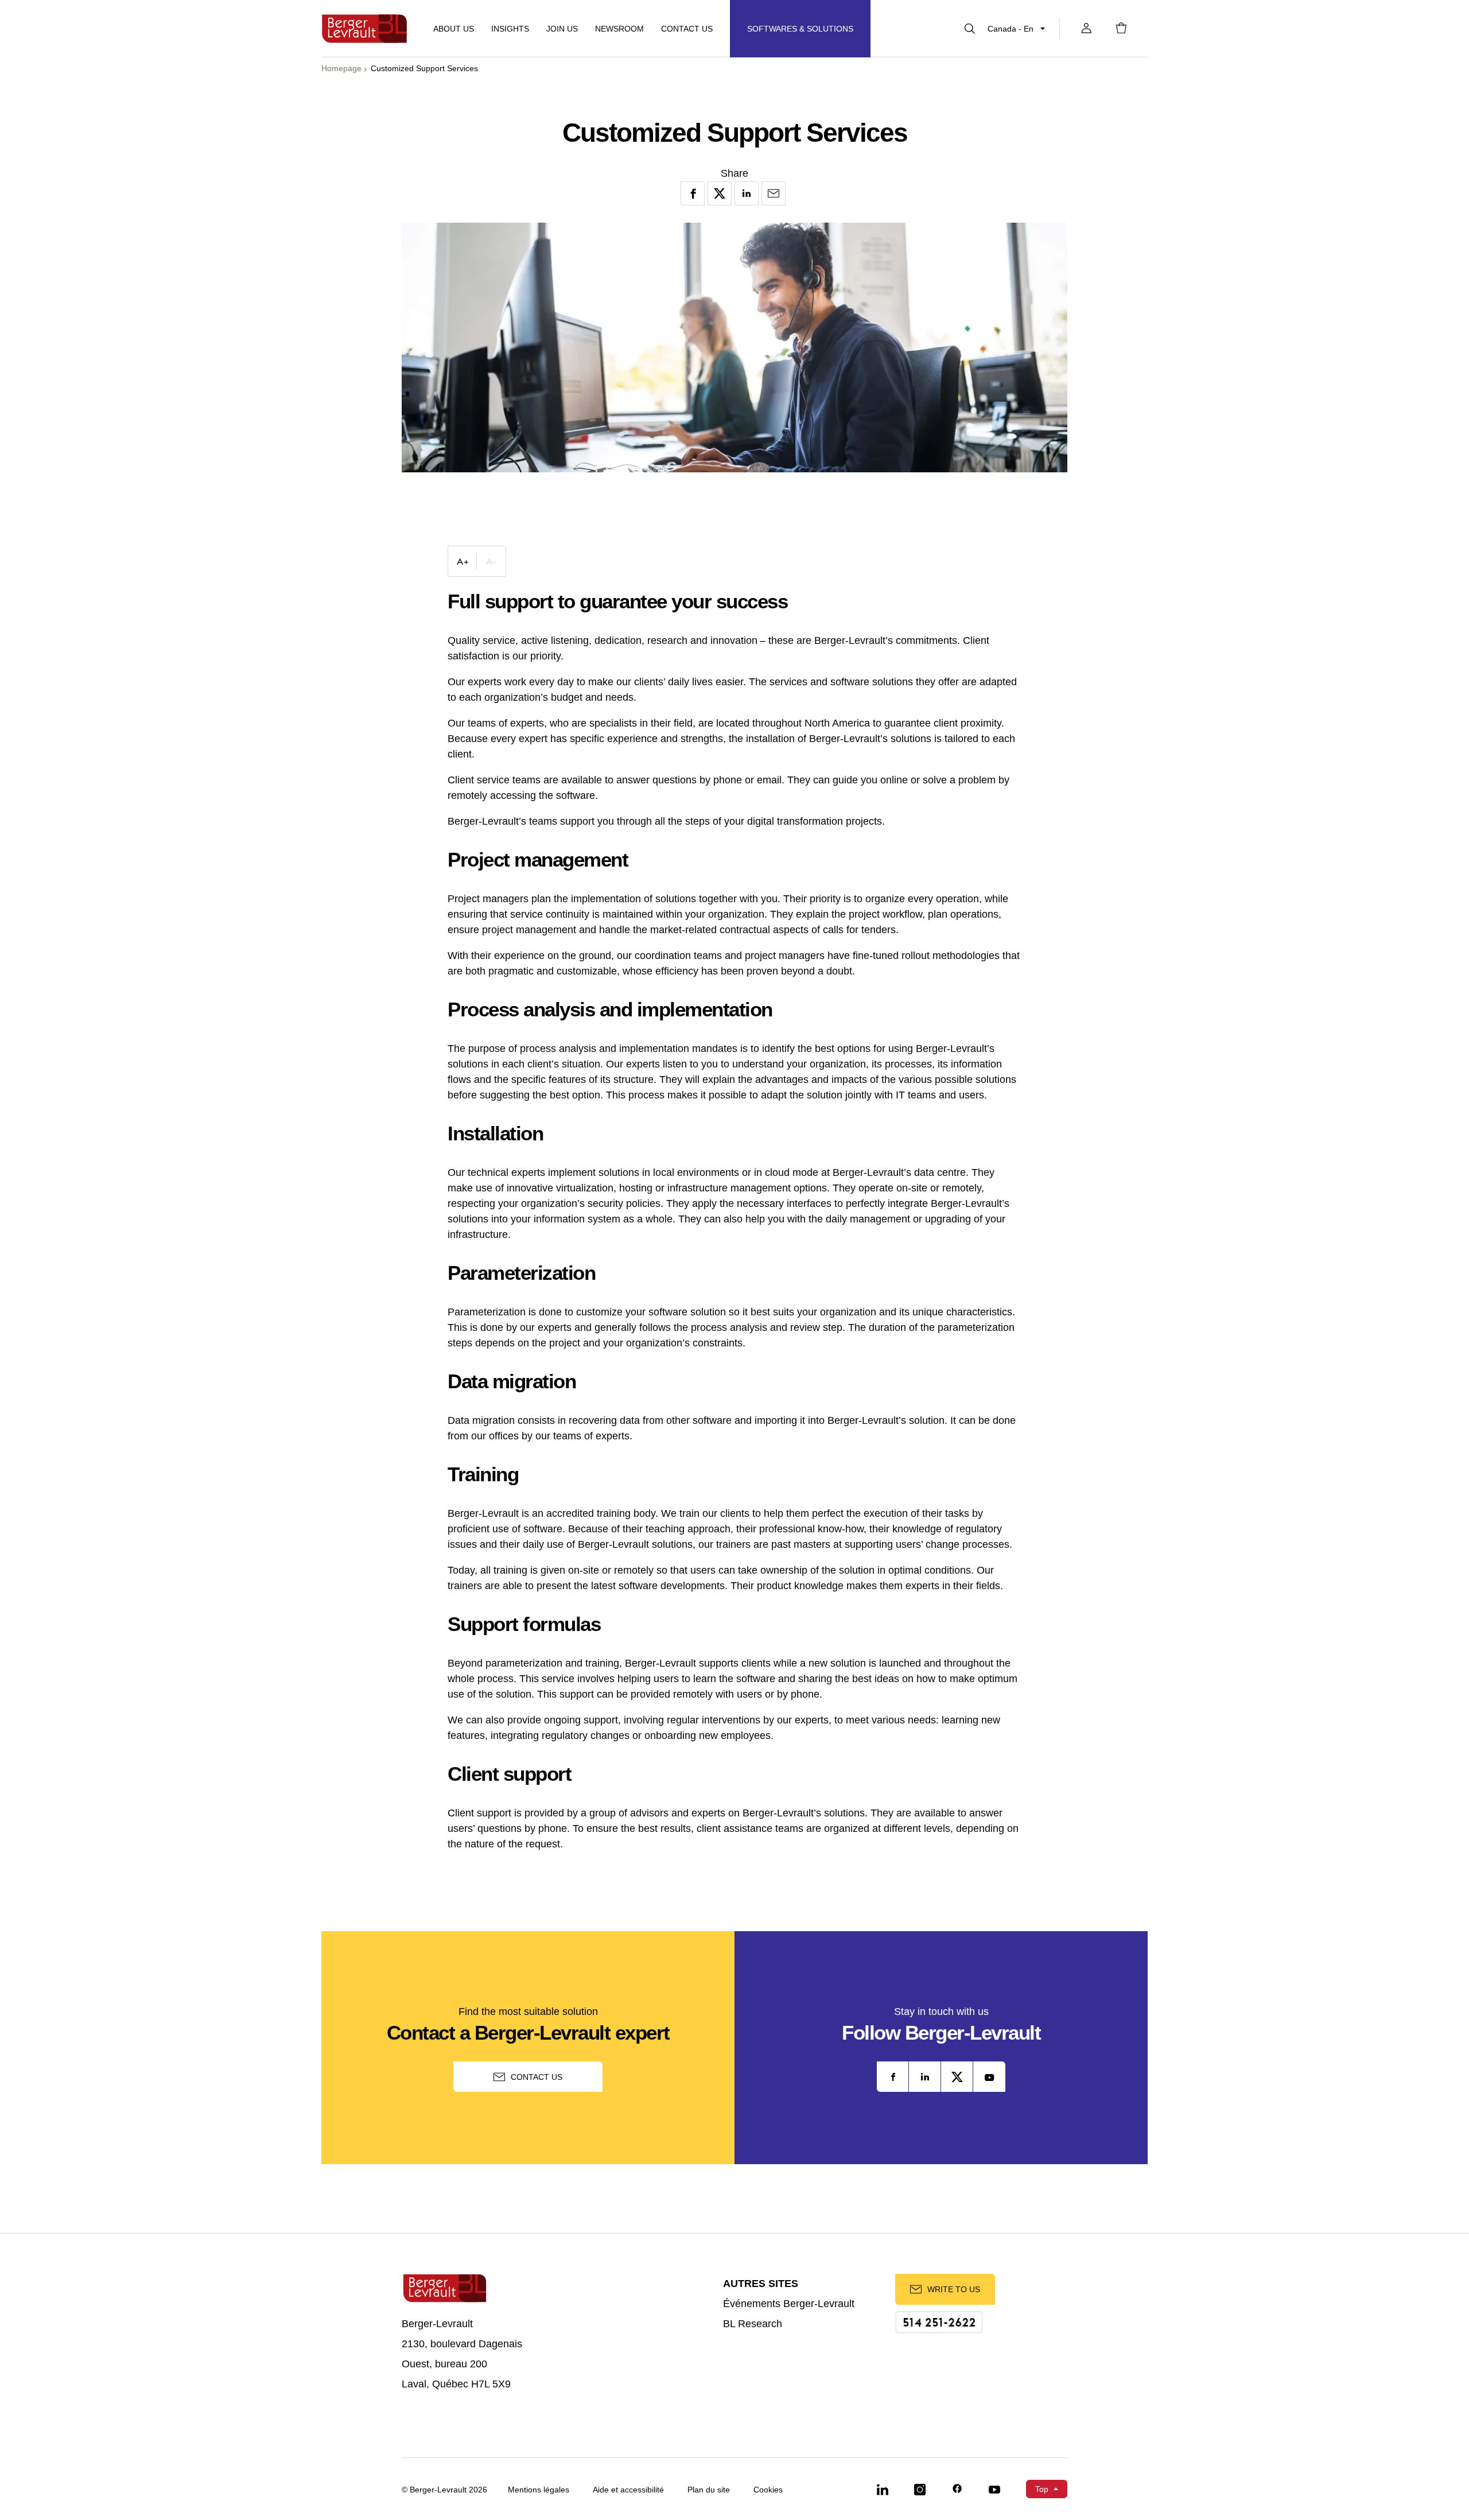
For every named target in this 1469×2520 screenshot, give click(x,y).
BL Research (753, 2324)
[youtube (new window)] (989, 2077)
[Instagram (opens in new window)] (920, 2489)
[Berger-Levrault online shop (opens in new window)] (1121, 29)
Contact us (537, 2077)
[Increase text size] (463, 561)
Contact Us (687, 29)
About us (454, 29)
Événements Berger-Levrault (789, 2304)
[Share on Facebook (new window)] (693, 193)
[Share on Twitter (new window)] (720, 193)
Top (1042, 2489)
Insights (510, 29)
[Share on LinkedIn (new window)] (747, 193)
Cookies (768, 2490)
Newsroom (619, 29)
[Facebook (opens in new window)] (957, 2489)
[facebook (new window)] (893, 2077)
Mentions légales (539, 2490)
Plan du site (709, 2490)
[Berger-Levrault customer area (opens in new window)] (1086, 29)
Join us (562, 29)
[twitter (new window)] (957, 2077)
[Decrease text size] (491, 561)
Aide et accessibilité (628, 2490)
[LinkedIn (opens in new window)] (883, 2489)
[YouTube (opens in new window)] (994, 2489)
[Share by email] (774, 193)
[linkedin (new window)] (925, 2077)
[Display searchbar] (970, 29)
